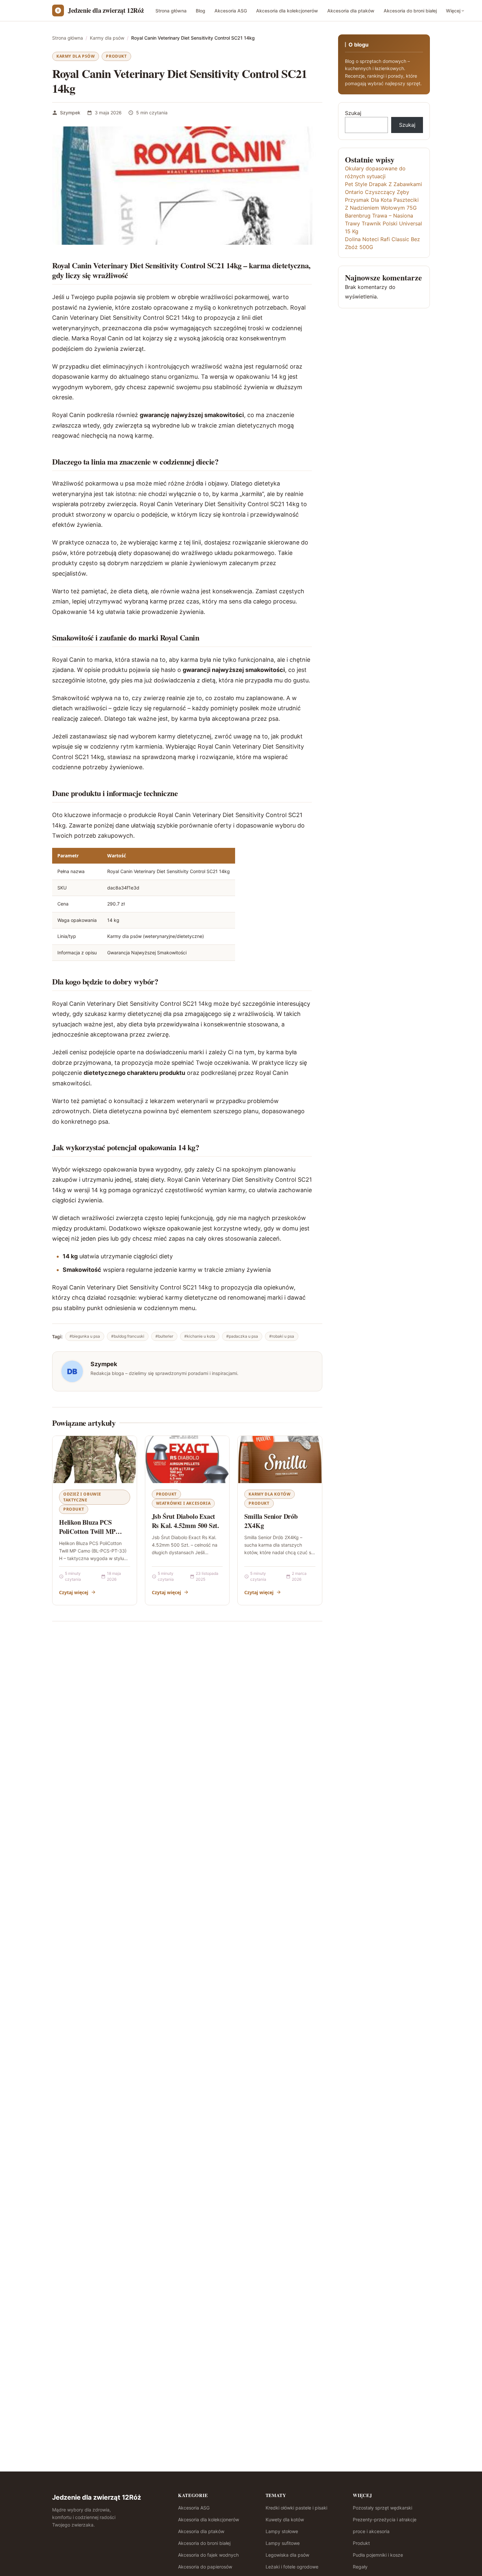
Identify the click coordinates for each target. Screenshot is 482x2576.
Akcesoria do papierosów (205, 2567)
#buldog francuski (128, 1336)
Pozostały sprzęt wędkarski (382, 2508)
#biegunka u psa (85, 1336)
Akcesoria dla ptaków (351, 11)
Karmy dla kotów (270, 1494)
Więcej (453, 11)
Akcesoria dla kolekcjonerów (287, 11)
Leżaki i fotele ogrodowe (292, 2567)
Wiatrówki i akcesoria (183, 1503)
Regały (360, 2567)
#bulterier (164, 1336)
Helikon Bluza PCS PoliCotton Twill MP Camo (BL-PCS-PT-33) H (94, 1531)
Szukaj (353, 113)
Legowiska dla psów (287, 2555)
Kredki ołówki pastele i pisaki (296, 2508)
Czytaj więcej (74, 1592)
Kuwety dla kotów (285, 2519)
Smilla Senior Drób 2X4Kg (271, 1521)
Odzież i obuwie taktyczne (82, 1497)
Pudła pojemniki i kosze (378, 2555)
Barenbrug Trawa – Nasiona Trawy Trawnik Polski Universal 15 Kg (383, 223)
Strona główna (171, 11)
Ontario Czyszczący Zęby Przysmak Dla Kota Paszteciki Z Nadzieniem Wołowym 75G (382, 200)
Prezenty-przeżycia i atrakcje (385, 2519)
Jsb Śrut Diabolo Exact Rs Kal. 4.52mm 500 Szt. (185, 1521)
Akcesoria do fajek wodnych (208, 2555)
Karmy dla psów (76, 56)
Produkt (116, 56)
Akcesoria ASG (231, 11)
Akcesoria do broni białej (410, 11)
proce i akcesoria (371, 2531)
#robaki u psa (282, 1336)
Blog (201, 11)
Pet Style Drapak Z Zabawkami (383, 184)
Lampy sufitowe (283, 2543)
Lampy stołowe (282, 2531)
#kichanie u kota (200, 1336)
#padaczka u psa (242, 1336)
